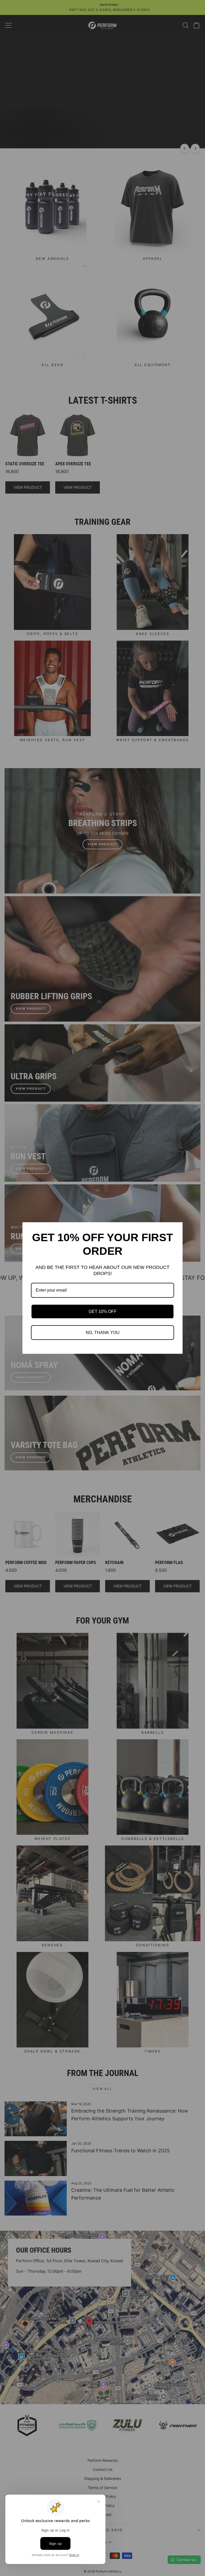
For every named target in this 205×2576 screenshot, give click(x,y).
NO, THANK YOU (103, 1333)
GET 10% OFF (103, 1311)
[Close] (176, 1229)
